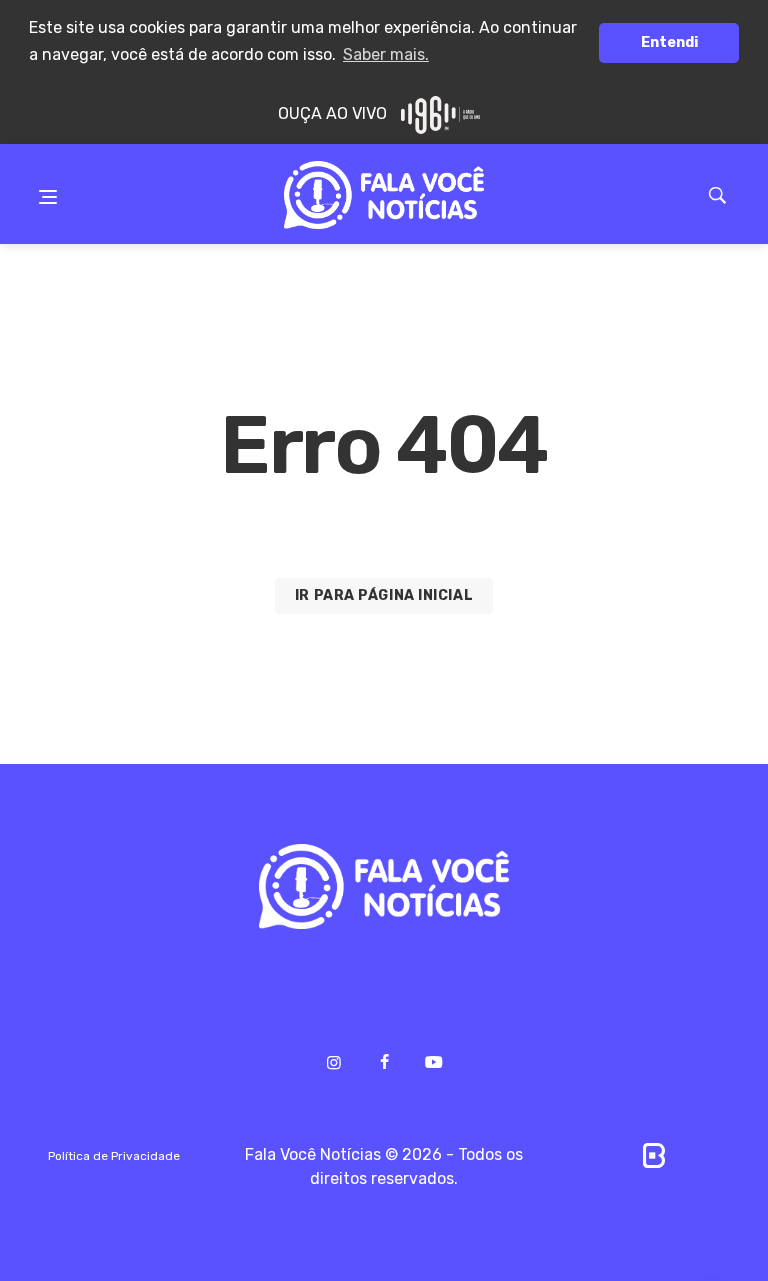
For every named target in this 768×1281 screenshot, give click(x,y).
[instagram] (334, 1062)
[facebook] (384, 1062)
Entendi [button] (669, 42)
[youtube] (434, 1063)
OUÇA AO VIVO (334, 113)
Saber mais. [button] (386, 54)
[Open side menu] (48, 182)
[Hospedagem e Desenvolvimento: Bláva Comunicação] (654, 1154)
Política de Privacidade (114, 1156)
